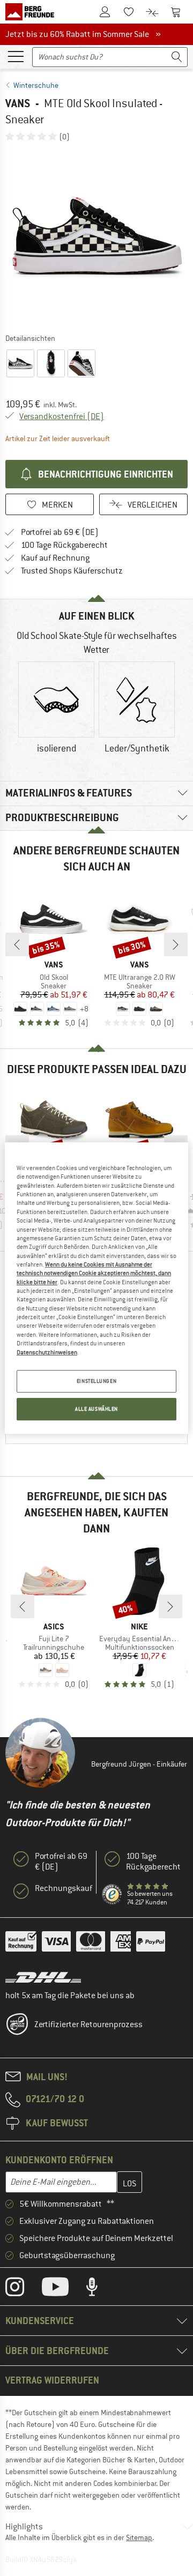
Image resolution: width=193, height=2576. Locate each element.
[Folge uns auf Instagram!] (23, 2289)
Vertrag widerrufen (52, 2380)
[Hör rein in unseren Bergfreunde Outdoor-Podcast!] (100, 2289)
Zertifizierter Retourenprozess (88, 2024)
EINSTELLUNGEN (96, 1381)
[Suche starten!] (177, 57)
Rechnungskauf (64, 1888)
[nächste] (176, 944)
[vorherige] (17, 944)
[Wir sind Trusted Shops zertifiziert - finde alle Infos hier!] (112, 1894)
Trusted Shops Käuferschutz (72, 571)
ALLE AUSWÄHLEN (96, 1409)
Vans (18, 103)
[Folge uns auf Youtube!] (63, 2289)
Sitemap (139, 2537)
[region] (96, 1288)
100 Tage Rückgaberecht (64, 545)
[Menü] (16, 56)
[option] (96, 237)
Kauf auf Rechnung (55, 558)
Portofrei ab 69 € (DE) (60, 532)
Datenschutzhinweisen (47, 1352)
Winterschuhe (36, 85)
